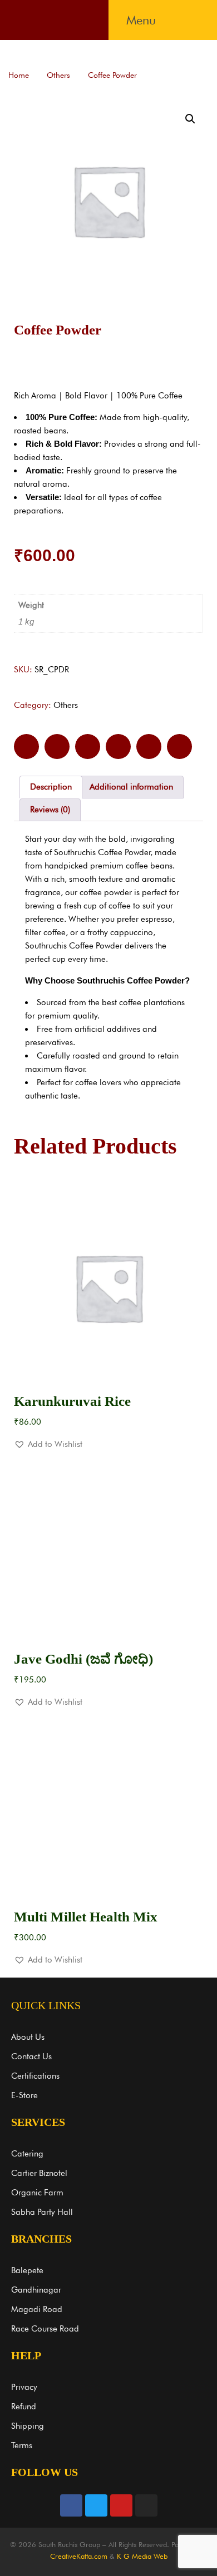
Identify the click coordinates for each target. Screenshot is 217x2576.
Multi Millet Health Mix (86, 1917)
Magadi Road (37, 2309)
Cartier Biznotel (39, 2173)
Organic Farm (37, 2193)
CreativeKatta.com (79, 2556)
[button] (141, 20)
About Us (28, 2037)
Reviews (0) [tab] (50, 810)
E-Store (24, 2095)
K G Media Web (142, 2556)
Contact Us (31, 2056)
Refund (24, 2407)
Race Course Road (45, 2329)
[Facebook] (71, 2505)
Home (19, 75)
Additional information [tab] (131, 787)
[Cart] (191, 20)
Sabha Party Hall (42, 2212)
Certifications (35, 2076)
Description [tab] (51, 787)
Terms (22, 2445)
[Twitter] (96, 2505)
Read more (109, 1363)
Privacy (24, 2387)
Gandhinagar (36, 2290)
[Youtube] (121, 2505)
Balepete (27, 2270)
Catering (27, 2154)
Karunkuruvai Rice (72, 1401)
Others (58, 75)
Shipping (28, 2426)
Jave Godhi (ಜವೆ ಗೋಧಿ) (83, 1659)
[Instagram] (146, 2505)
